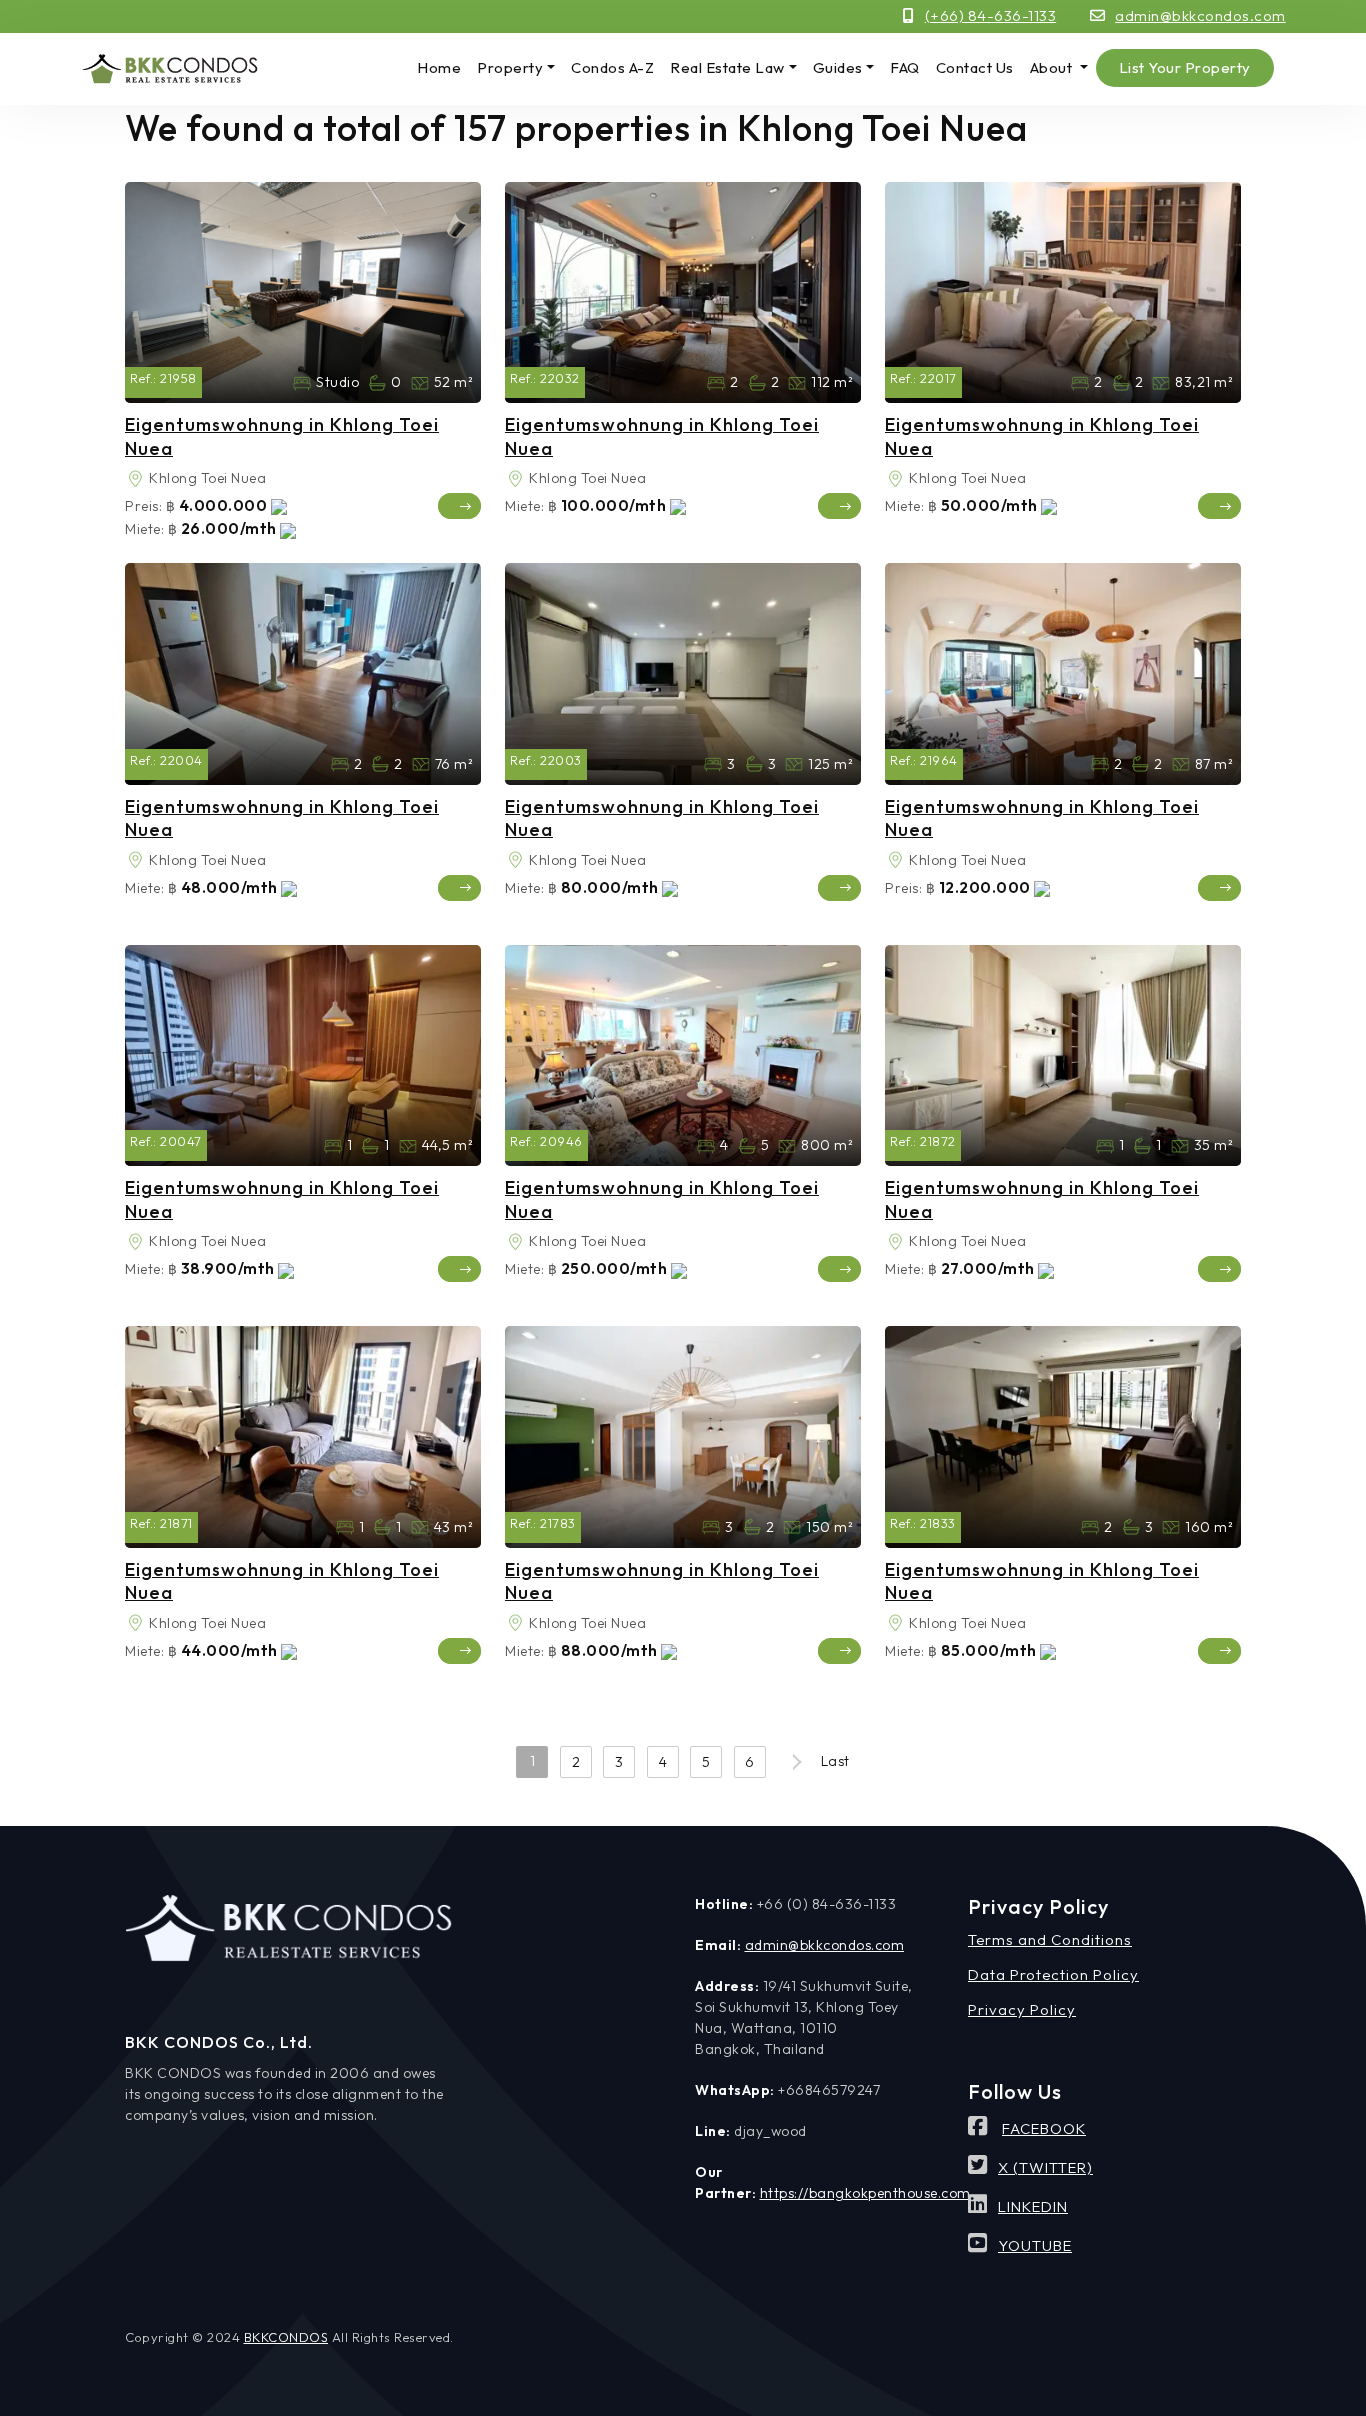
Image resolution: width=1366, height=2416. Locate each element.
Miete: (144, 529)
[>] (793, 1762)
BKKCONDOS (286, 2337)
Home (439, 67)
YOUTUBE (1035, 2245)
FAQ (905, 67)
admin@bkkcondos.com (1200, 15)
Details (459, 506)
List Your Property (1185, 67)
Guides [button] (838, 67)
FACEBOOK (1044, 2128)
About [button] (1053, 67)
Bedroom (302, 383)
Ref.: (143, 378)
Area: (135, 479)
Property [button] (510, 67)
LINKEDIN (1033, 2206)
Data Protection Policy (1053, 1974)
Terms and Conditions (1050, 1939)
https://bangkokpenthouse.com (865, 2193)
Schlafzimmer (716, 383)
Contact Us (975, 67)
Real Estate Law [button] (727, 67)
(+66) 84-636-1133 (991, 15)
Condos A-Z (612, 67)
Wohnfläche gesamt (420, 383)
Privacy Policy (1022, 2009)
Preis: (143, 506)
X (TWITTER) (1045, 2167)
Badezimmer (377, 383)
